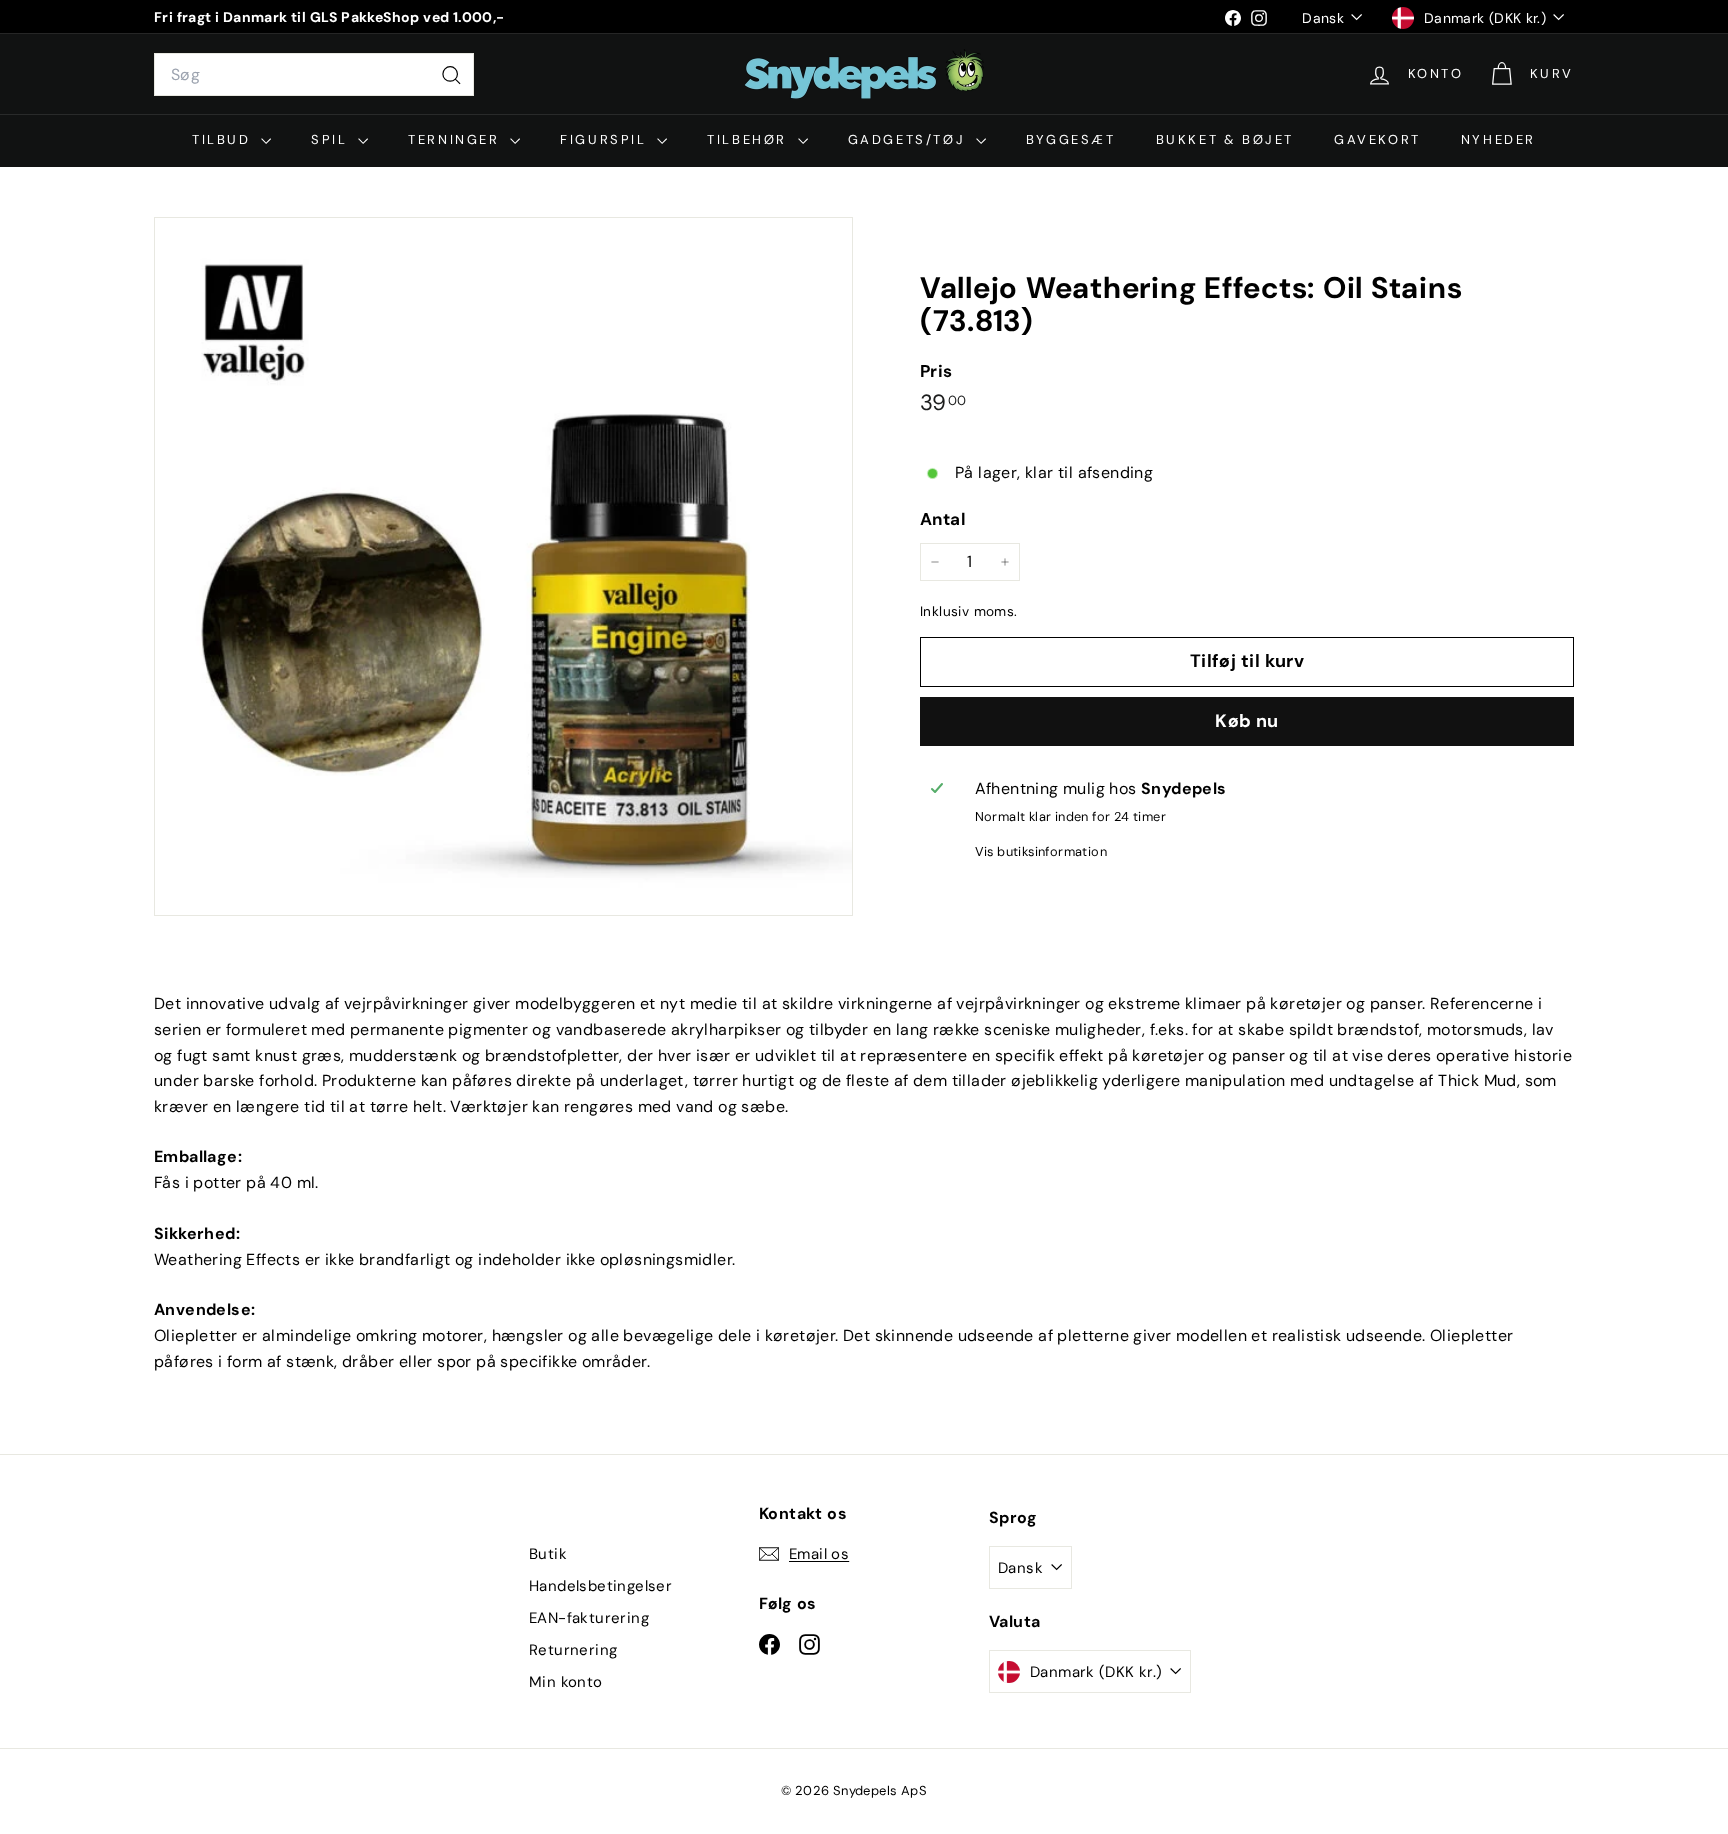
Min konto (566, 1682)
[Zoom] (503, 566)
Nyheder (1498, 139)
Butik (548, 1554)
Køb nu (1247, 721)
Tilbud (224, 139)
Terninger (456, 139)
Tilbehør (749, 139)
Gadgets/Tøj (909, 139)
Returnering (573, 1650)
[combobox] (314, 75)
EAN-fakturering (589, 1618)
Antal (943, 519)
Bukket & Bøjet (1225, 139)
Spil (332, 139)
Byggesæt (1071, 139)
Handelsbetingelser (600, 1586)
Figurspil (606, 139)
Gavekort (1377, 139)
